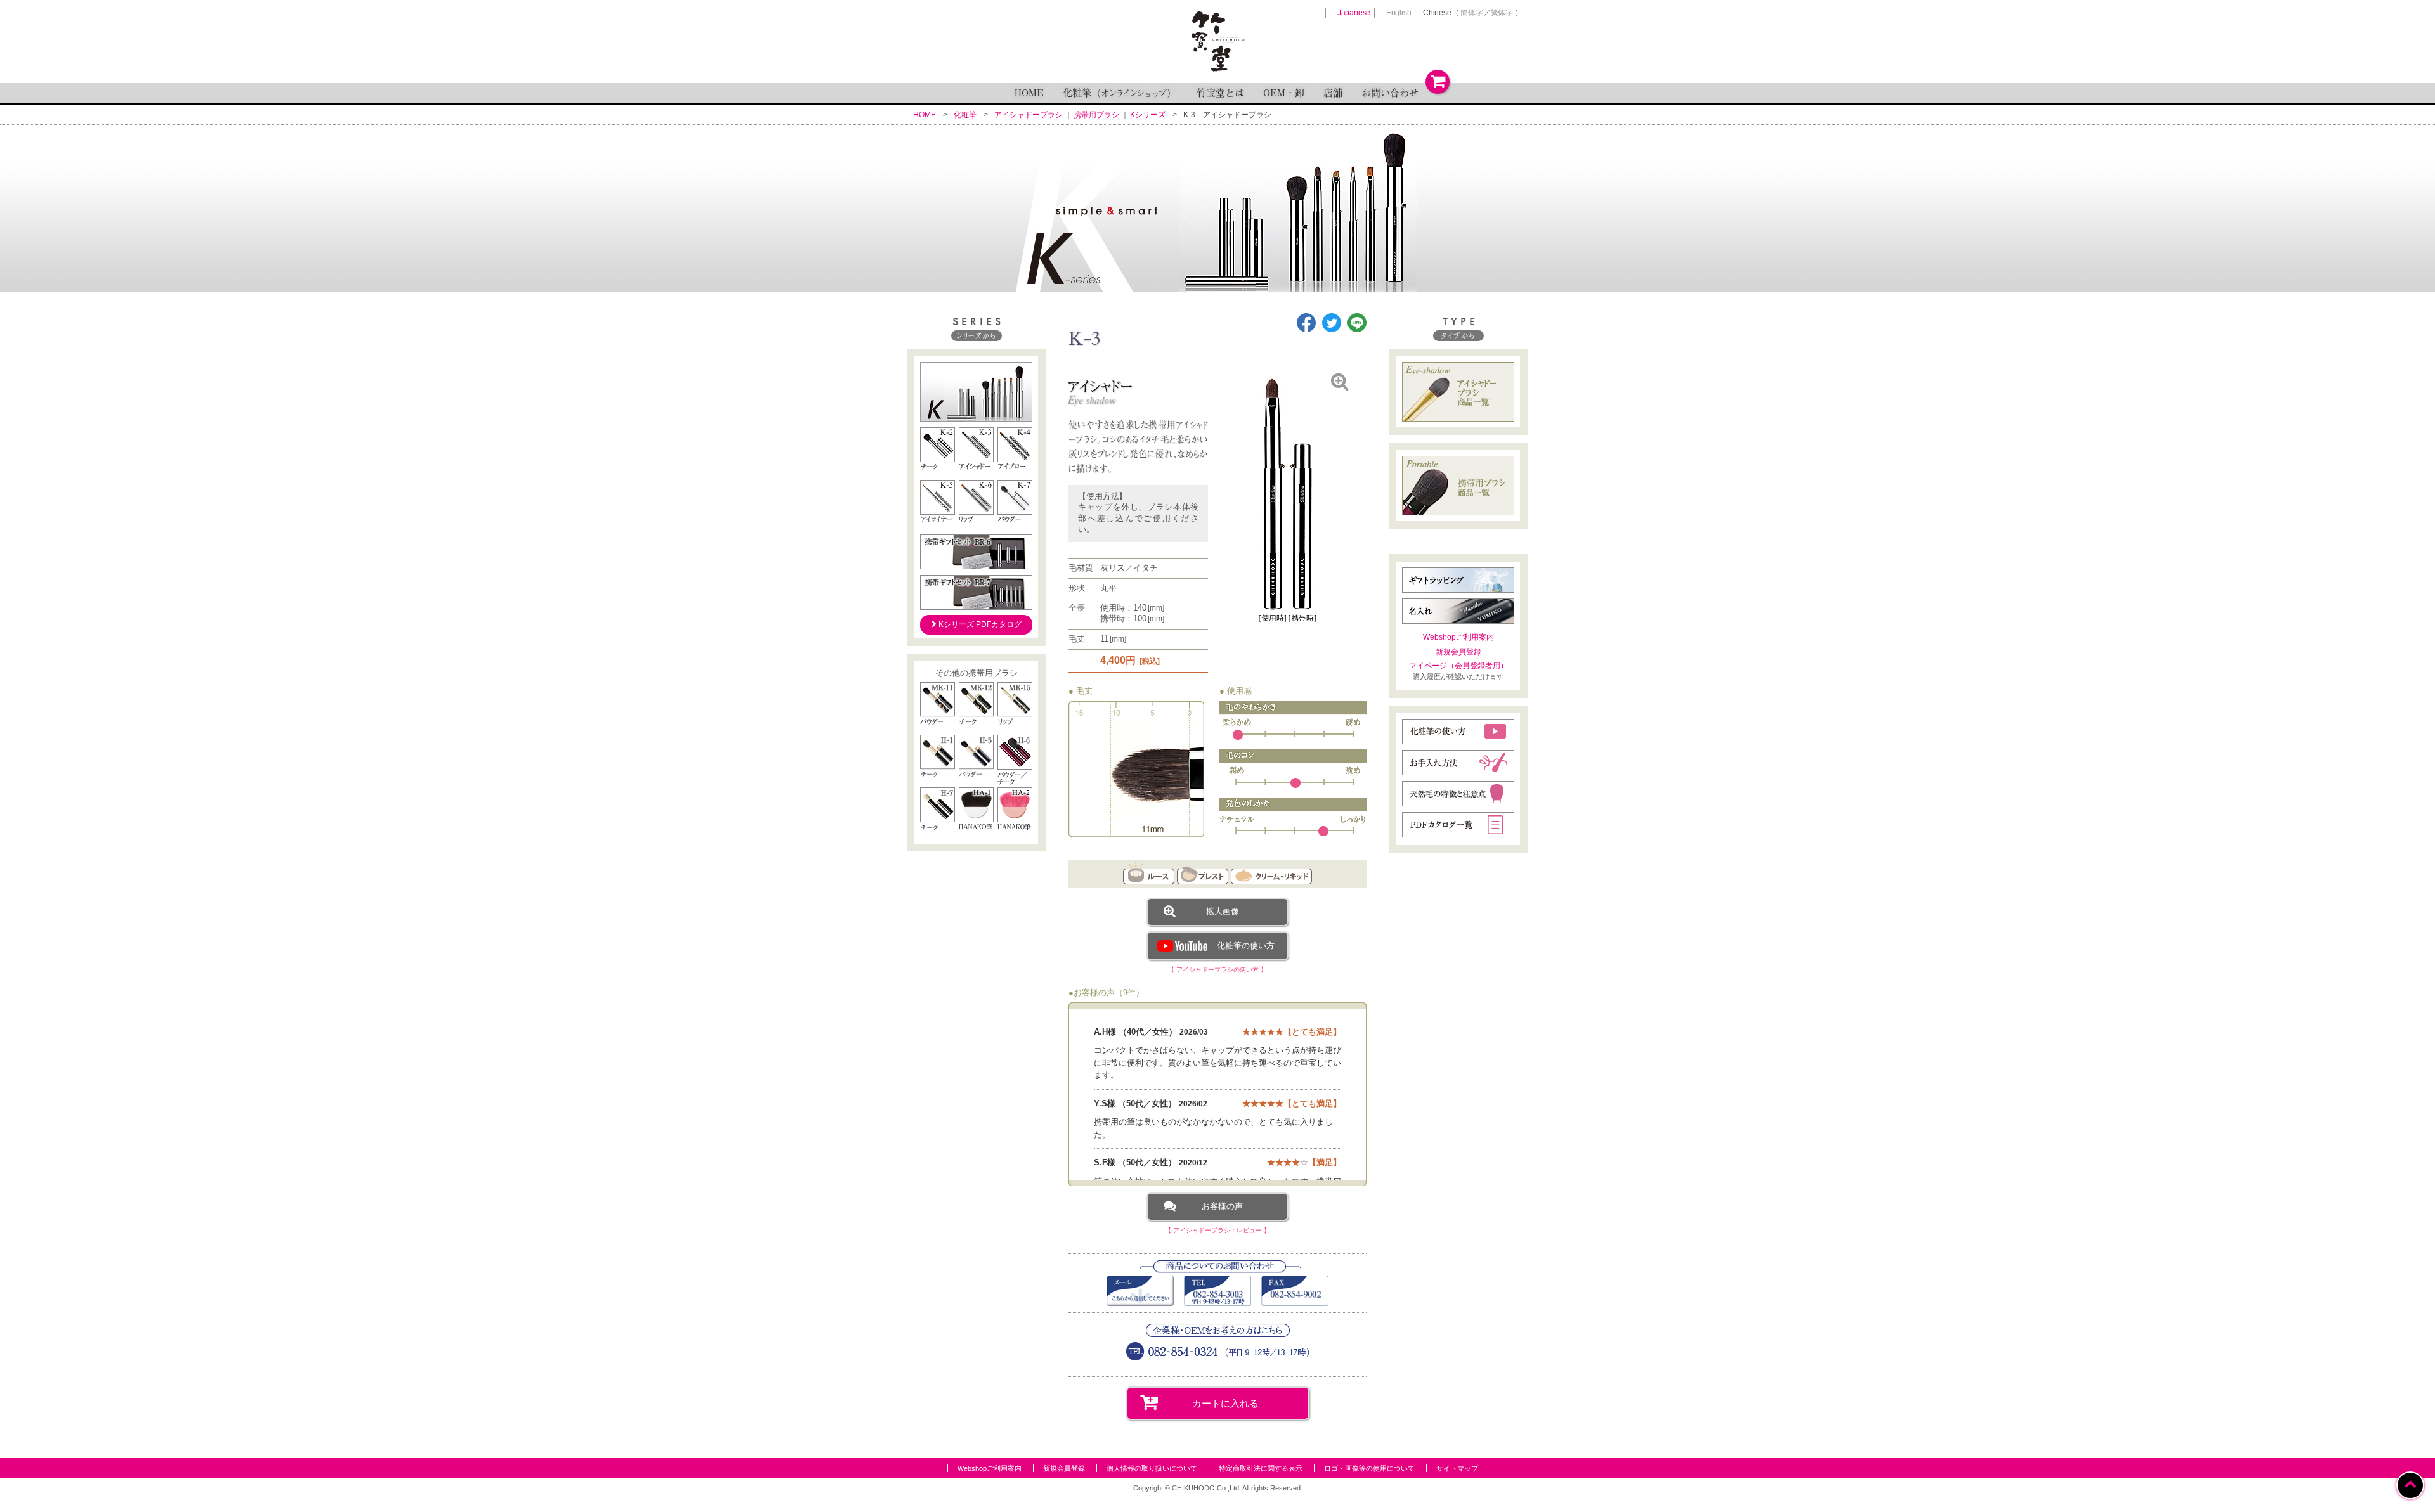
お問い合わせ (1390, 93)
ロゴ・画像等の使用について (1369, 1468)
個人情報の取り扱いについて (1152, 1468)
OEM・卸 (1284, 93)
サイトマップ (1457, 1468)
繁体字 (1502, 13)
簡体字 (1471, 13)
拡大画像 (1223, 911)
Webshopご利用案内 (1458, 637)
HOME (1029, 93)
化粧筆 (1120, 93)
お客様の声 (1222, 1206)
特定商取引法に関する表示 (1261, 1468)
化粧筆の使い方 (1246, 946)
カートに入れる (1225, 1403)
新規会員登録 (1458, 652)
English (1399, 13)
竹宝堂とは (1220, 93)
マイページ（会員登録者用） (1458, 666)
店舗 (1333, 93)
